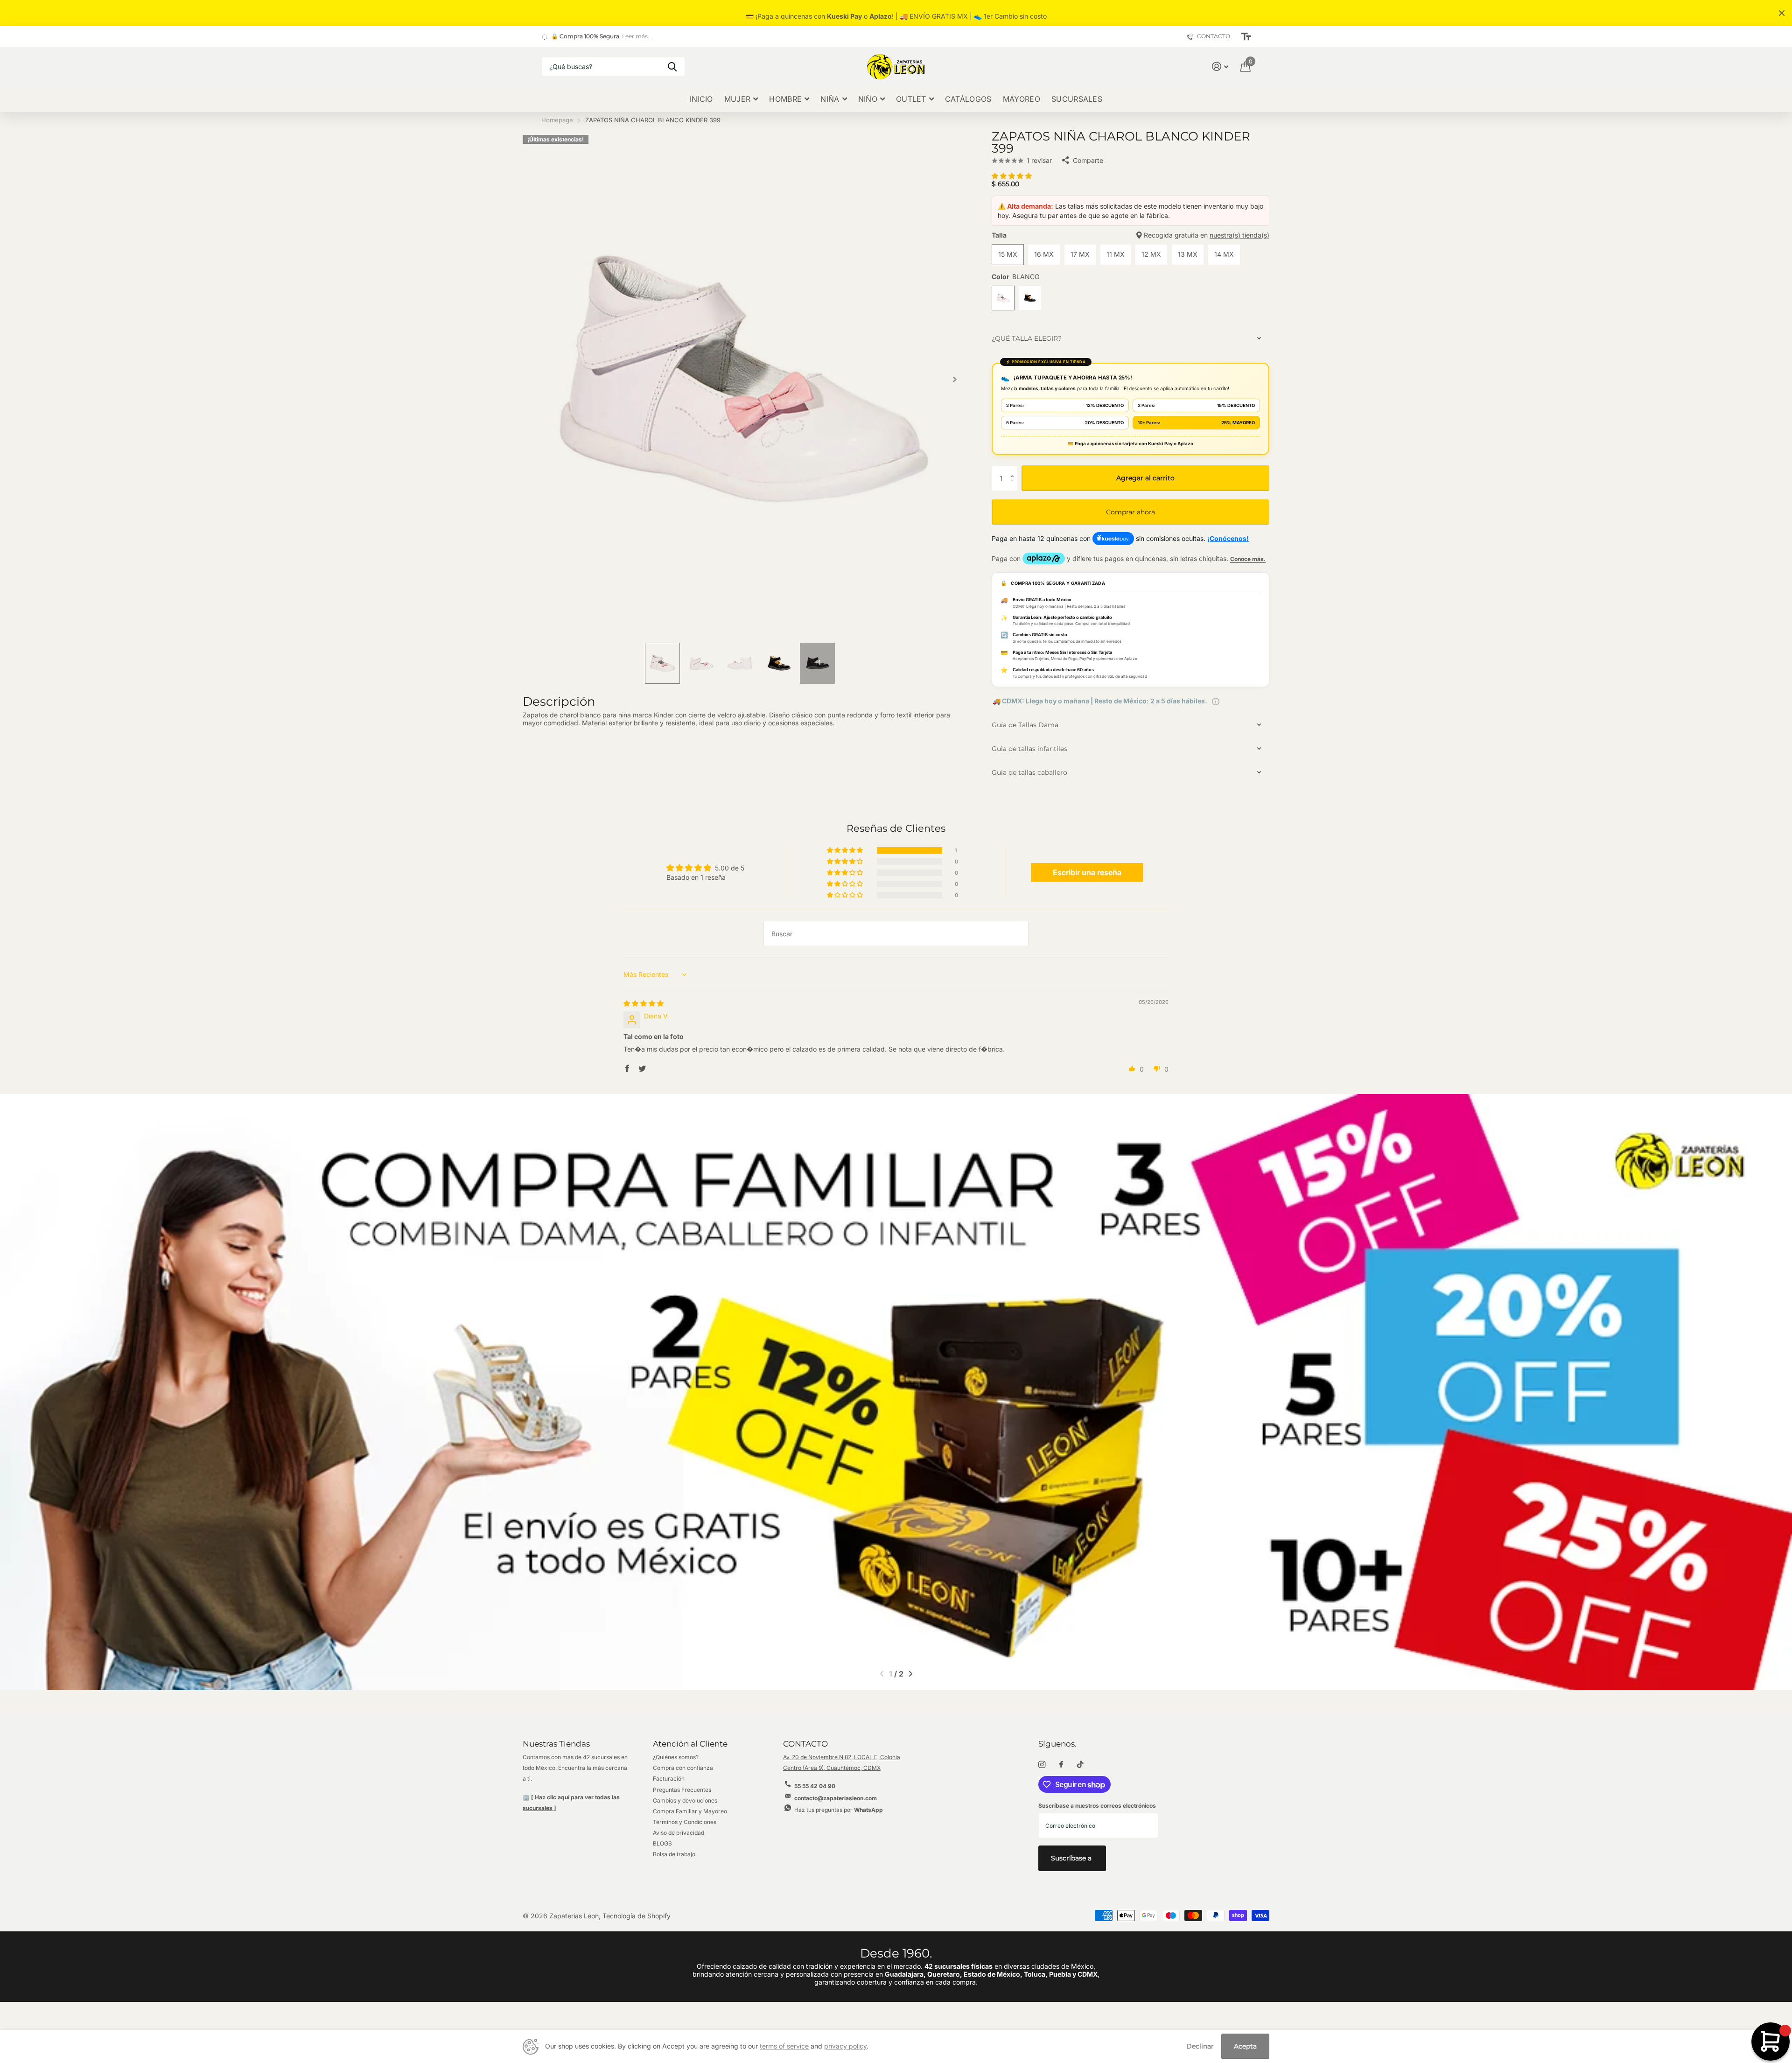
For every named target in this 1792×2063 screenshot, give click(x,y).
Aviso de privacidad (679, 1833)
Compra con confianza (683, 1768)
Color (1016, 277)
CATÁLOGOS (968, 99)
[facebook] (1061, 1765)
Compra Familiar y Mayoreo (690, 1811)
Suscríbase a (1072, 1858)
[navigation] (662, 663)
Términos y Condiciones (685, 1822)
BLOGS (662, 1843)
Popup (1216, 701)
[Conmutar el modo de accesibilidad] (1246, 37)
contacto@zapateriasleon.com (836, 1798)
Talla (1130, 235)
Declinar (1200, 2046)
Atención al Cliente (690, 1744)
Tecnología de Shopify (637, 1916)
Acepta (1245, 2046)
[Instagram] (1042, 1765)
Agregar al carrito (1145, 478)
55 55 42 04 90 (815, 1786)
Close (1782, 13)
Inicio (701, 99)
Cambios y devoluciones (685, 1800)
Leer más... (637, 36)
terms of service (784, 2046)
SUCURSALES (1077, 99)
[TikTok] (1080, 1765)
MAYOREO (1022, 99)
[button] (955, 379)
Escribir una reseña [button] (1087, 872)
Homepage (557, 120)
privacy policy (845, 2046)
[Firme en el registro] (1220, 67)
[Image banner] (896, 1392)
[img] (644, 1003)
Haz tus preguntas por (839, 1810)
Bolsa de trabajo (674, 1854)
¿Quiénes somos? (676, 1757)
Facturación (669, 1779)
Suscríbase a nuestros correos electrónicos (1097, 1806)
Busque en (672, 67)
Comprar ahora (1130, 512)
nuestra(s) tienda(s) (1239, 235)
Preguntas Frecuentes (682, 1790)
